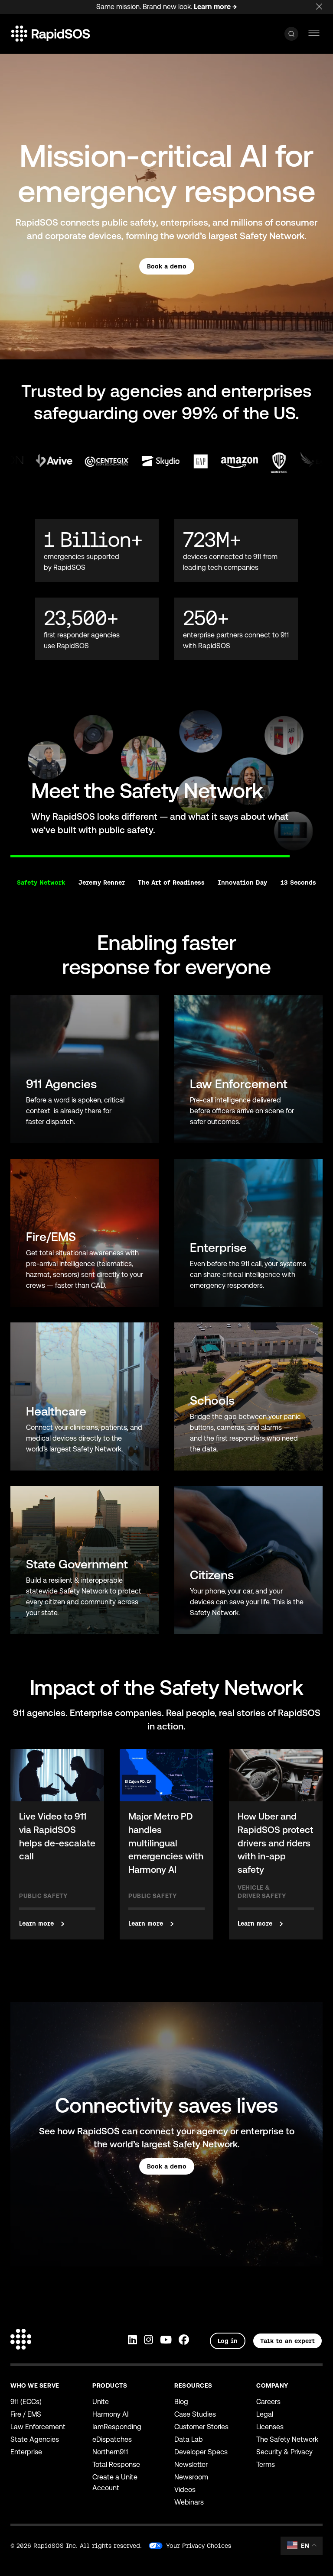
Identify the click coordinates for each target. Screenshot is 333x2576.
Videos (185, 2490)
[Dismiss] (324, 5)
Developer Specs (201, 2452)
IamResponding (117, 2427)
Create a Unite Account (115, 2482)
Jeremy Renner (102, 882)
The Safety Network (287, 2439)
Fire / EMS (26, 2414)
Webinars (189, 2502)
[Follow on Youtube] (166, 2341)
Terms (266, 2464)
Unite (101, 2402)
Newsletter (191, 2464)
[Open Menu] (314, 34)
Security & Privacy (284, 2452)
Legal (265, 2414)
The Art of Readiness (171, 882)
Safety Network (41, 882)
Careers (268, 2402)
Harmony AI (110, 2414)
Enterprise (26, 2452)
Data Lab (189, 2439)
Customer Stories (201, 2427)
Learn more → (215, 7)
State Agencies (35, 2439)
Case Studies (195, 2414)
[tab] (10, 851)
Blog (181, 2402)
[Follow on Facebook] (184, 2341)
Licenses (270, 2427)
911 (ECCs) (26, 2402)
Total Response (116, 2464)
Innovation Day (242, 882)
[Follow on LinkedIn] (132, 2341)
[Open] (291, 34)
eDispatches (112, 2439)
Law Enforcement (38, 2427)
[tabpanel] (166, 779)
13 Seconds (298, 882)
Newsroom (191, 2477)
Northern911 (110, 2452)
